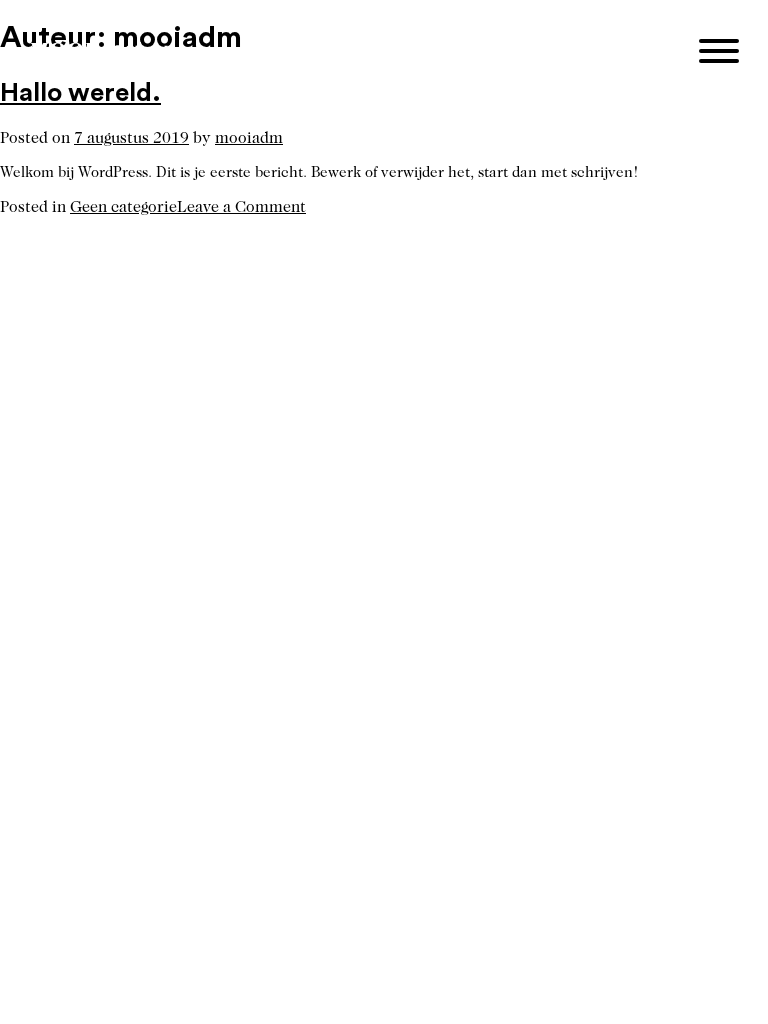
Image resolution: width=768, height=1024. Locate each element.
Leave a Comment (241, 208)
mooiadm (249, 139)
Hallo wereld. (80, 93)
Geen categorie (123, 208)
